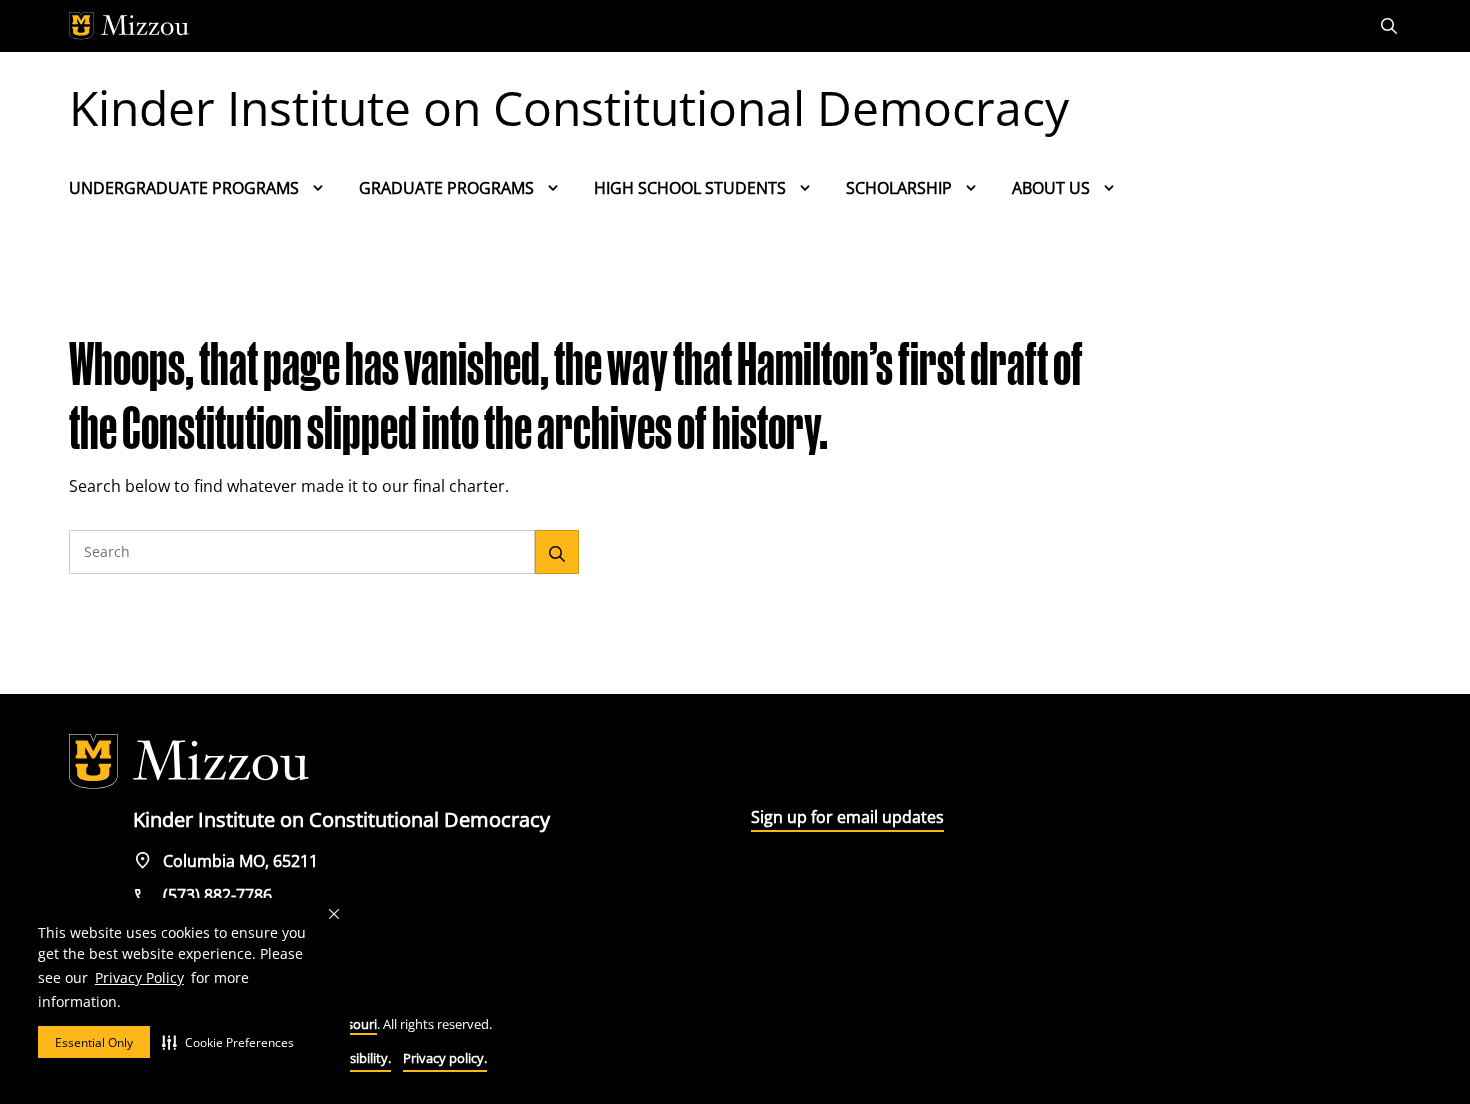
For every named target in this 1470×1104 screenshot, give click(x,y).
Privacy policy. (445, 1058)
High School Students (690, 188)
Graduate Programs (446, 188)
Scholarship (899, 188)
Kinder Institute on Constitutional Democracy (569, 107)
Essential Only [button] (94, 1042)
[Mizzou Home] (690, 26)
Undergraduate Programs (184, 188)
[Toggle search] (1391, 26)
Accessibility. (354, 1058)
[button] (228, 1042)
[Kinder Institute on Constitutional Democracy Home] (189, 762)
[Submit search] (557, 552)
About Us (1051, 188)
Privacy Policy (139, 977)
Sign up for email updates (847, 817)
